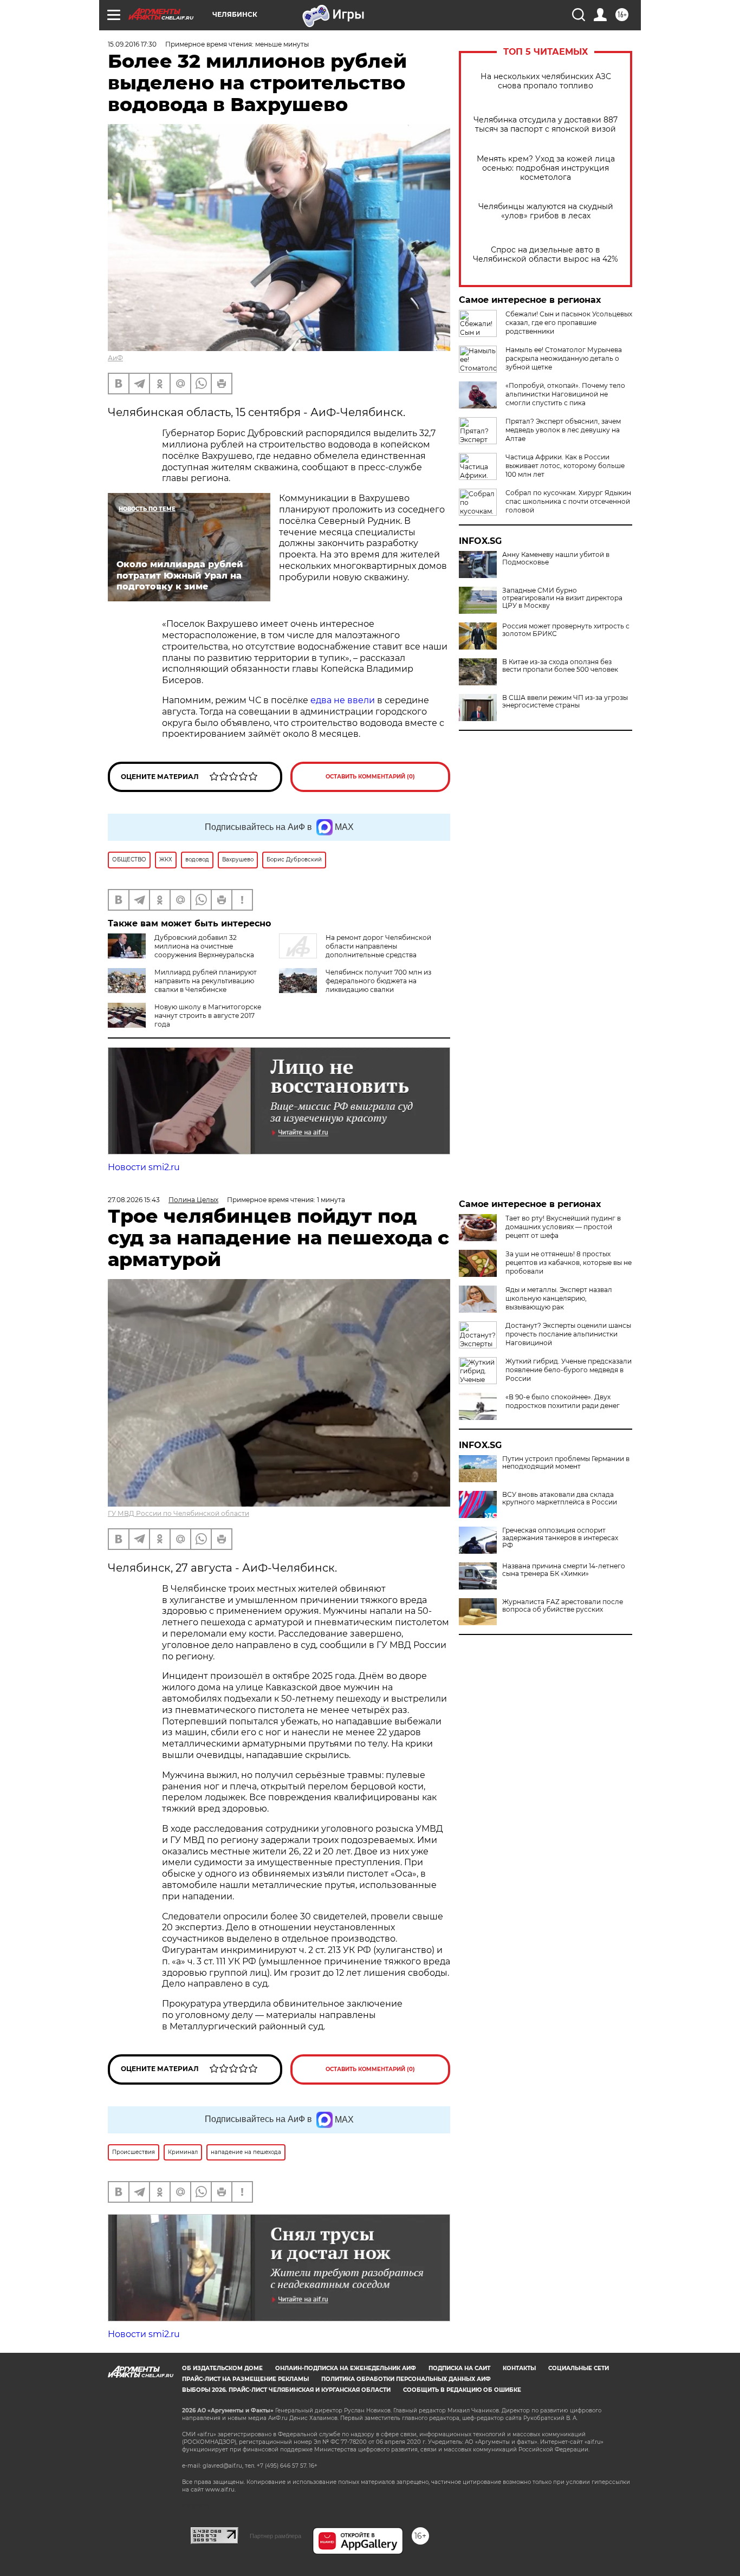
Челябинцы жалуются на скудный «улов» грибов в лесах (546, 211)
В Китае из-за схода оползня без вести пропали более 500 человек (560, 666)
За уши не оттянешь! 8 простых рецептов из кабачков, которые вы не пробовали (569, 1263)
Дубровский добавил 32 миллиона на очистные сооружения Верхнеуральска (204, 946)
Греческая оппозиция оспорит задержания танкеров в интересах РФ (560, 1538)
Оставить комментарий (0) (370, 777)
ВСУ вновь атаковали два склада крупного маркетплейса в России (560, 1498)
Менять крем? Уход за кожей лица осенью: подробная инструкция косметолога (546, 168)
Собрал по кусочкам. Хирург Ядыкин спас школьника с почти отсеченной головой (568, 501)
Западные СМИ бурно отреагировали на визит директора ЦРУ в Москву (562, 598)
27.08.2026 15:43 (134, 1200)
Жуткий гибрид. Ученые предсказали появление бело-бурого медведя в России (569, 1370)
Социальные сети (579, 2368)
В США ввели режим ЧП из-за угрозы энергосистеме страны (565, 702)
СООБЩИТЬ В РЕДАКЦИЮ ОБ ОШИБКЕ (462, 2390)
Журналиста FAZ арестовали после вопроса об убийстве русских (563, 1606)
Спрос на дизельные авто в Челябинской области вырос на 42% (546, 255)
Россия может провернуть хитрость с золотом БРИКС (566, 630)
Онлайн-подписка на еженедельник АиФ (346, 2368)
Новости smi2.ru (144, 1167)
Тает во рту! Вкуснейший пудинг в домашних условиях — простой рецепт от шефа (563, 1227)
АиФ (115, 358)
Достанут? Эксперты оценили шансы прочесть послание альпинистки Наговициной (568, 1334)
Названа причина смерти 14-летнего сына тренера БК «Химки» (564, 1570)
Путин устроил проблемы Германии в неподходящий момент (566, 1463)
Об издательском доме (222, 2368)
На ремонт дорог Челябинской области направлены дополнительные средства (378, 946)
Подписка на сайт (459, 2368)
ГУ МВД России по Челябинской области (178, 1513)
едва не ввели (343, 700)
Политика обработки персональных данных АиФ (406, 2379)
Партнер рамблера (275, 2536)
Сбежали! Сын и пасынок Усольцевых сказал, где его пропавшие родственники (569, 323)
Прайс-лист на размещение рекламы (245, 2379)
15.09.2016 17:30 (132, 44)
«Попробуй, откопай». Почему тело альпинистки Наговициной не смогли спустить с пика (565, 394)
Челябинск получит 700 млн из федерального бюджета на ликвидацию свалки (378, 981)
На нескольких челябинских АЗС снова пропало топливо (546, 81)
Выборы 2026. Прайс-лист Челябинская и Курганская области (286, 2390)
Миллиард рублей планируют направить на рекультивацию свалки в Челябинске (206, 981)
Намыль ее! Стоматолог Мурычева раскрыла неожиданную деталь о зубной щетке (564, 358)
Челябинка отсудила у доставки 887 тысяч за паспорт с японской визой (546, 125)
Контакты (519, 2368)
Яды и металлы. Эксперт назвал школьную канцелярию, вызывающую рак (559, 1298)
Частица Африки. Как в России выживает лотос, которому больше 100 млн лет (565, 466)
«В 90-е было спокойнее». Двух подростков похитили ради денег (563, 1401)
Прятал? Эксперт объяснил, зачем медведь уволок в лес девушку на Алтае (563, 430)
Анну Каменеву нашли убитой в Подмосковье (556, 559)
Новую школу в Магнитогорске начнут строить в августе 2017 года (208, 1016)
